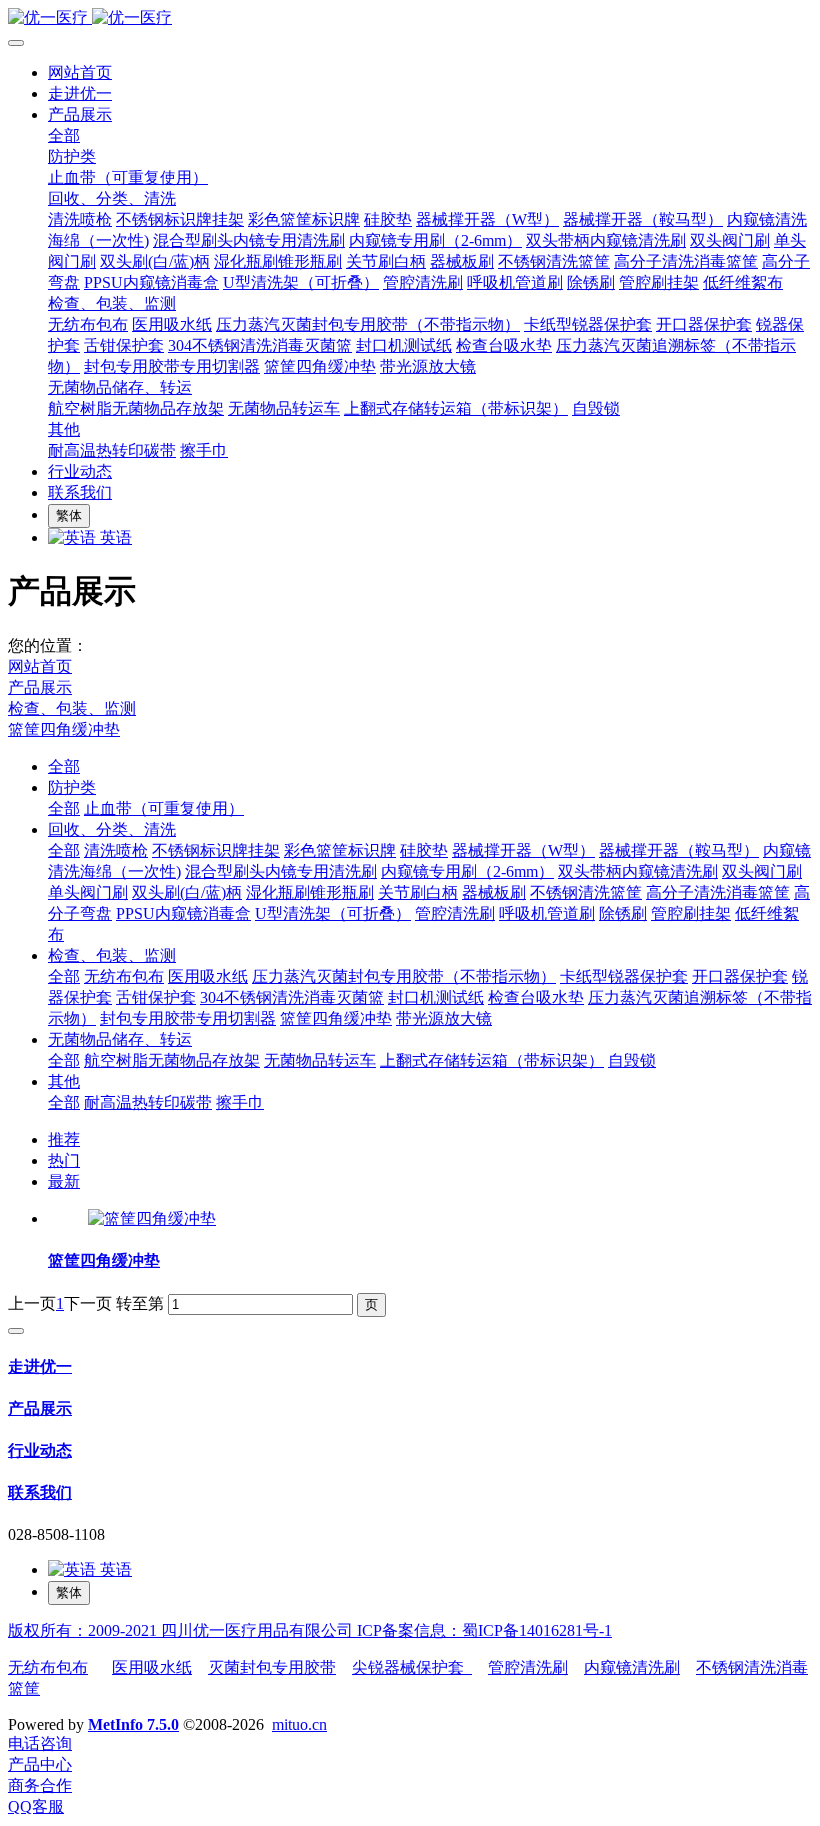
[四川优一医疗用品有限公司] (410, 18)
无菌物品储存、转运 (120, 1039)
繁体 (69, 515)
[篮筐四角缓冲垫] (152, 1218)
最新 (64, 1181)
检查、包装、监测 (72, 708)
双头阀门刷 (762, 871)
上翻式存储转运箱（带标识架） (492, 1060)
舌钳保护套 (156, 997)
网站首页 (80, 72)
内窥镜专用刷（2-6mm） (467, 871)
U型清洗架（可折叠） (333, 913)
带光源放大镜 (444, 1018)
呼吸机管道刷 (547, 913)
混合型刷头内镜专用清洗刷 (281, 871)
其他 (64, 1081)
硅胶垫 (424, 850)
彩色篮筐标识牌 (340, 850)
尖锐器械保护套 (412, 1667)
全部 (64, 135)
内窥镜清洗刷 (632, 1667)
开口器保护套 (740, 976)
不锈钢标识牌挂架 (216, 850)
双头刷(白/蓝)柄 (187, 892)
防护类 (72, 787)
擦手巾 (240, 1102)
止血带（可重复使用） (164, 808)
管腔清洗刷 (455, 913)
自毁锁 (632, 1060)
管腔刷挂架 (691, 913)
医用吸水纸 (208, 976)
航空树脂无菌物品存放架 (172, 1060)
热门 (64, 1160)
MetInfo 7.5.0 (133, 1724)
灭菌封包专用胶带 (272, 1667)
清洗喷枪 (116, 850)
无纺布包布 (124, 976)
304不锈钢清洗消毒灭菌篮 (292, 997)
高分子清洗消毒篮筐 (718, 892)
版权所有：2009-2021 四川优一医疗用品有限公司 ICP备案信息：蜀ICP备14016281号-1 (310, 1630)
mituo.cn (299, 1724)
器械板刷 (494, 892)
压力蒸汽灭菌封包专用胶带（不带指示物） (404, 976)
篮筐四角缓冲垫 (64, 729)
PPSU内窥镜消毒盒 (183, 913)
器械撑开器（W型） (523, 850)
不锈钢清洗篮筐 (586, 892)
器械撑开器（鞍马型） (679, 850)
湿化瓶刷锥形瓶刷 (310, 892)
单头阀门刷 (88, 892)
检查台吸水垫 (536, 997)
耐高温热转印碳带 (148, 1102)
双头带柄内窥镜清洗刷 (638, 871)
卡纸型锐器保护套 (624, 976)
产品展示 (40, 687)
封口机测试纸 (436, 997)
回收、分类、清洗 (112, 829)
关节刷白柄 (418, 892)
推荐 (64, 1139)
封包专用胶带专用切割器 (188, 1018)
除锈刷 (623, 913)
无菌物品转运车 (320, 1060)
